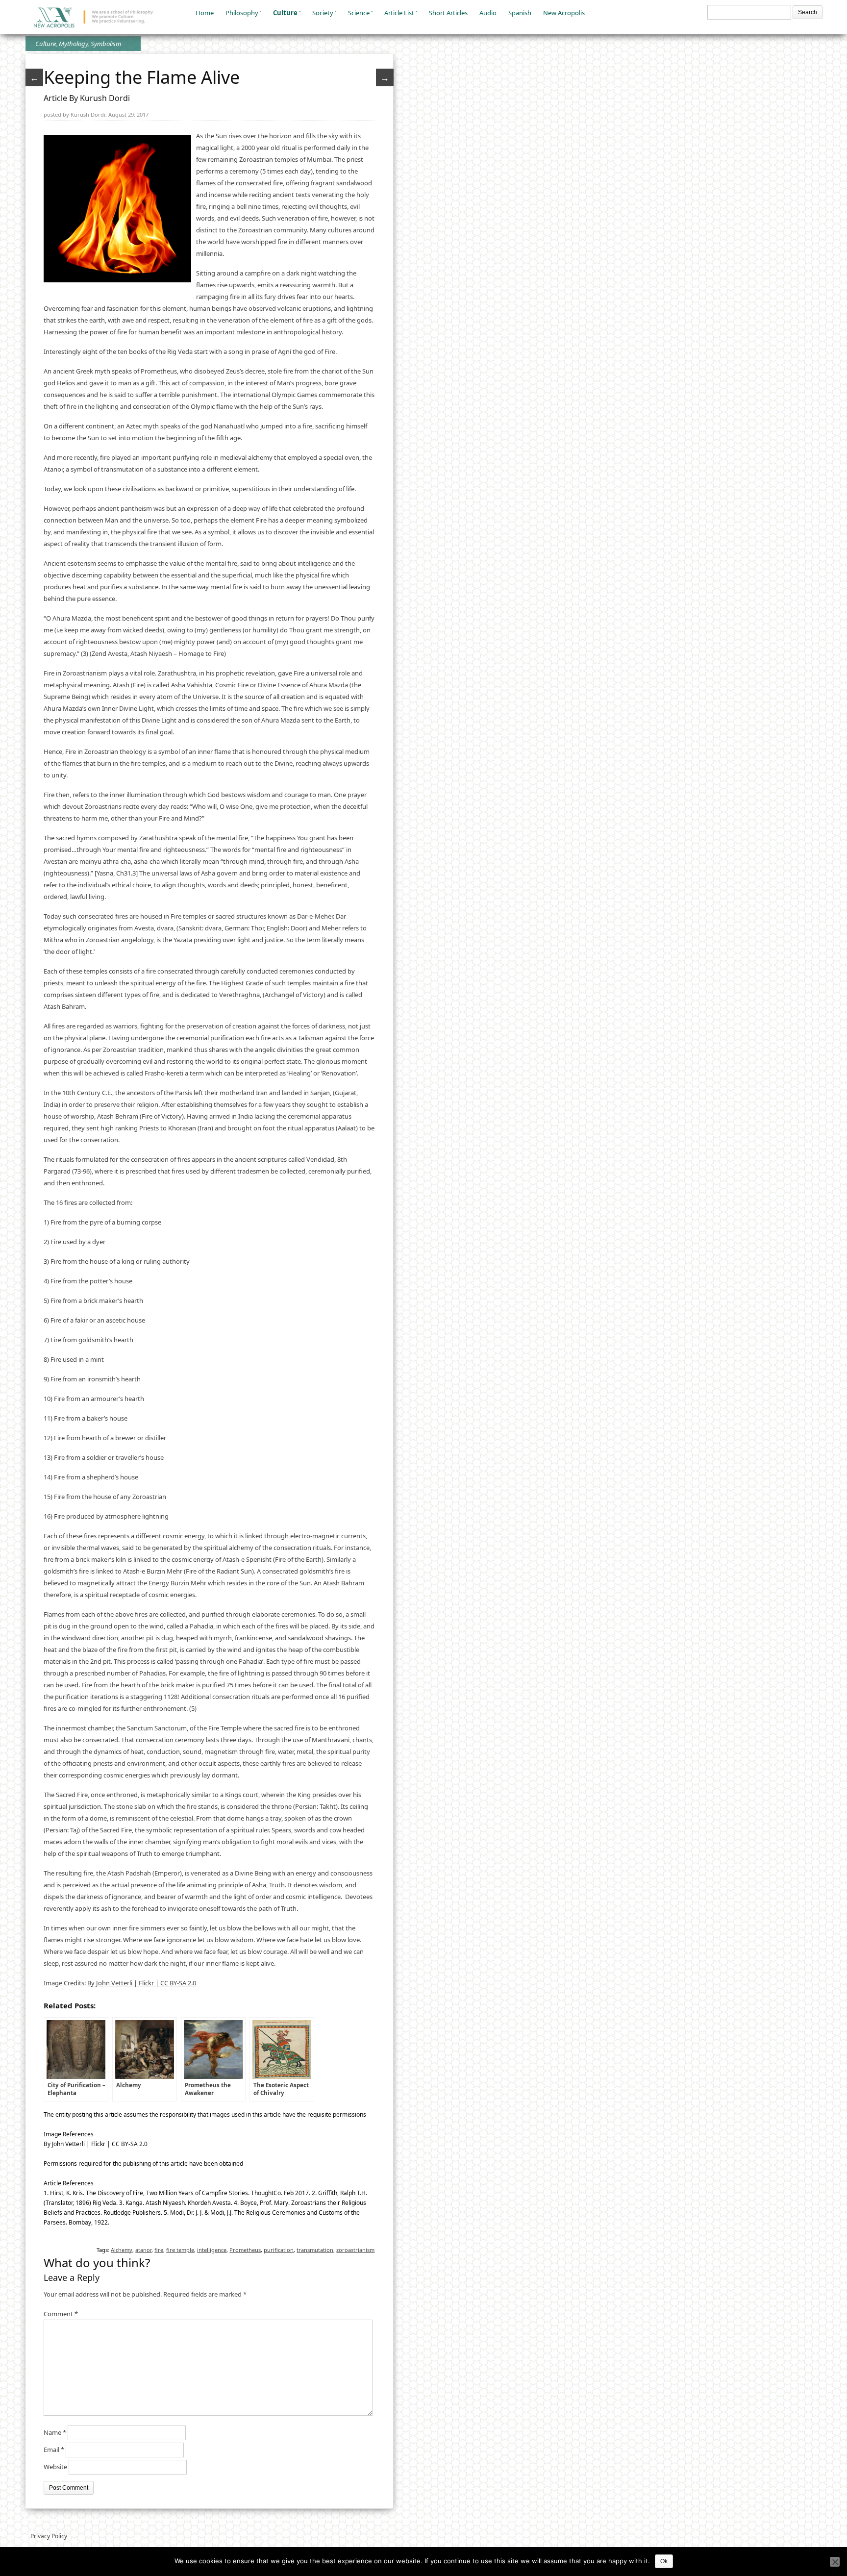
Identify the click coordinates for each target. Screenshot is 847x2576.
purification (279, 2250)
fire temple (180, 2250)
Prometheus (245, 2250)
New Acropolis (564, 13)
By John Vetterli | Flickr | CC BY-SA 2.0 (142, 1983)
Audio (488, 13)
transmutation (315, 2250)
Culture (285, 13)
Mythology (73, 44)
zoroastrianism (355, 2250)
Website (55, 2467)
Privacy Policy (49, 2536)
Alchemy (122, 2250)
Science (359, 13)
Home (205, 13)
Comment (61, 2314)
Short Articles (448, 13)
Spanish (520, 13)
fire (159, 2250)
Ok (664, 2561)
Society (323, 13)
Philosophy (242, 13)
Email (54, 2450)
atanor (143, 2250)
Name (55, 2432)
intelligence (212, 2250)
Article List (399, 13)
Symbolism (106, 44)
